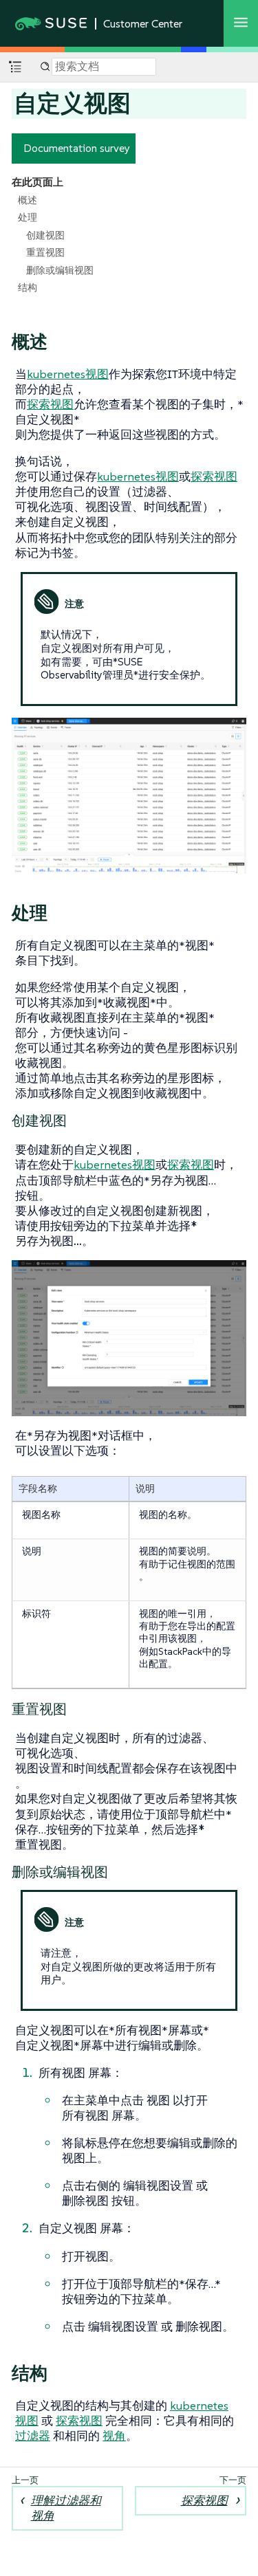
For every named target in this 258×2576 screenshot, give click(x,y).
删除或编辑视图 (60, 270)
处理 (28, 217)
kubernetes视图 (68, 374)
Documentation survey (77, 148)
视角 (114, 2436)
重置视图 (45, 252)
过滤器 (33, 2436)
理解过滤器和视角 (66, 2508)
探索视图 (50, 404)
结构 (28, 287)
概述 (28, 200)
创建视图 (45, 235)
